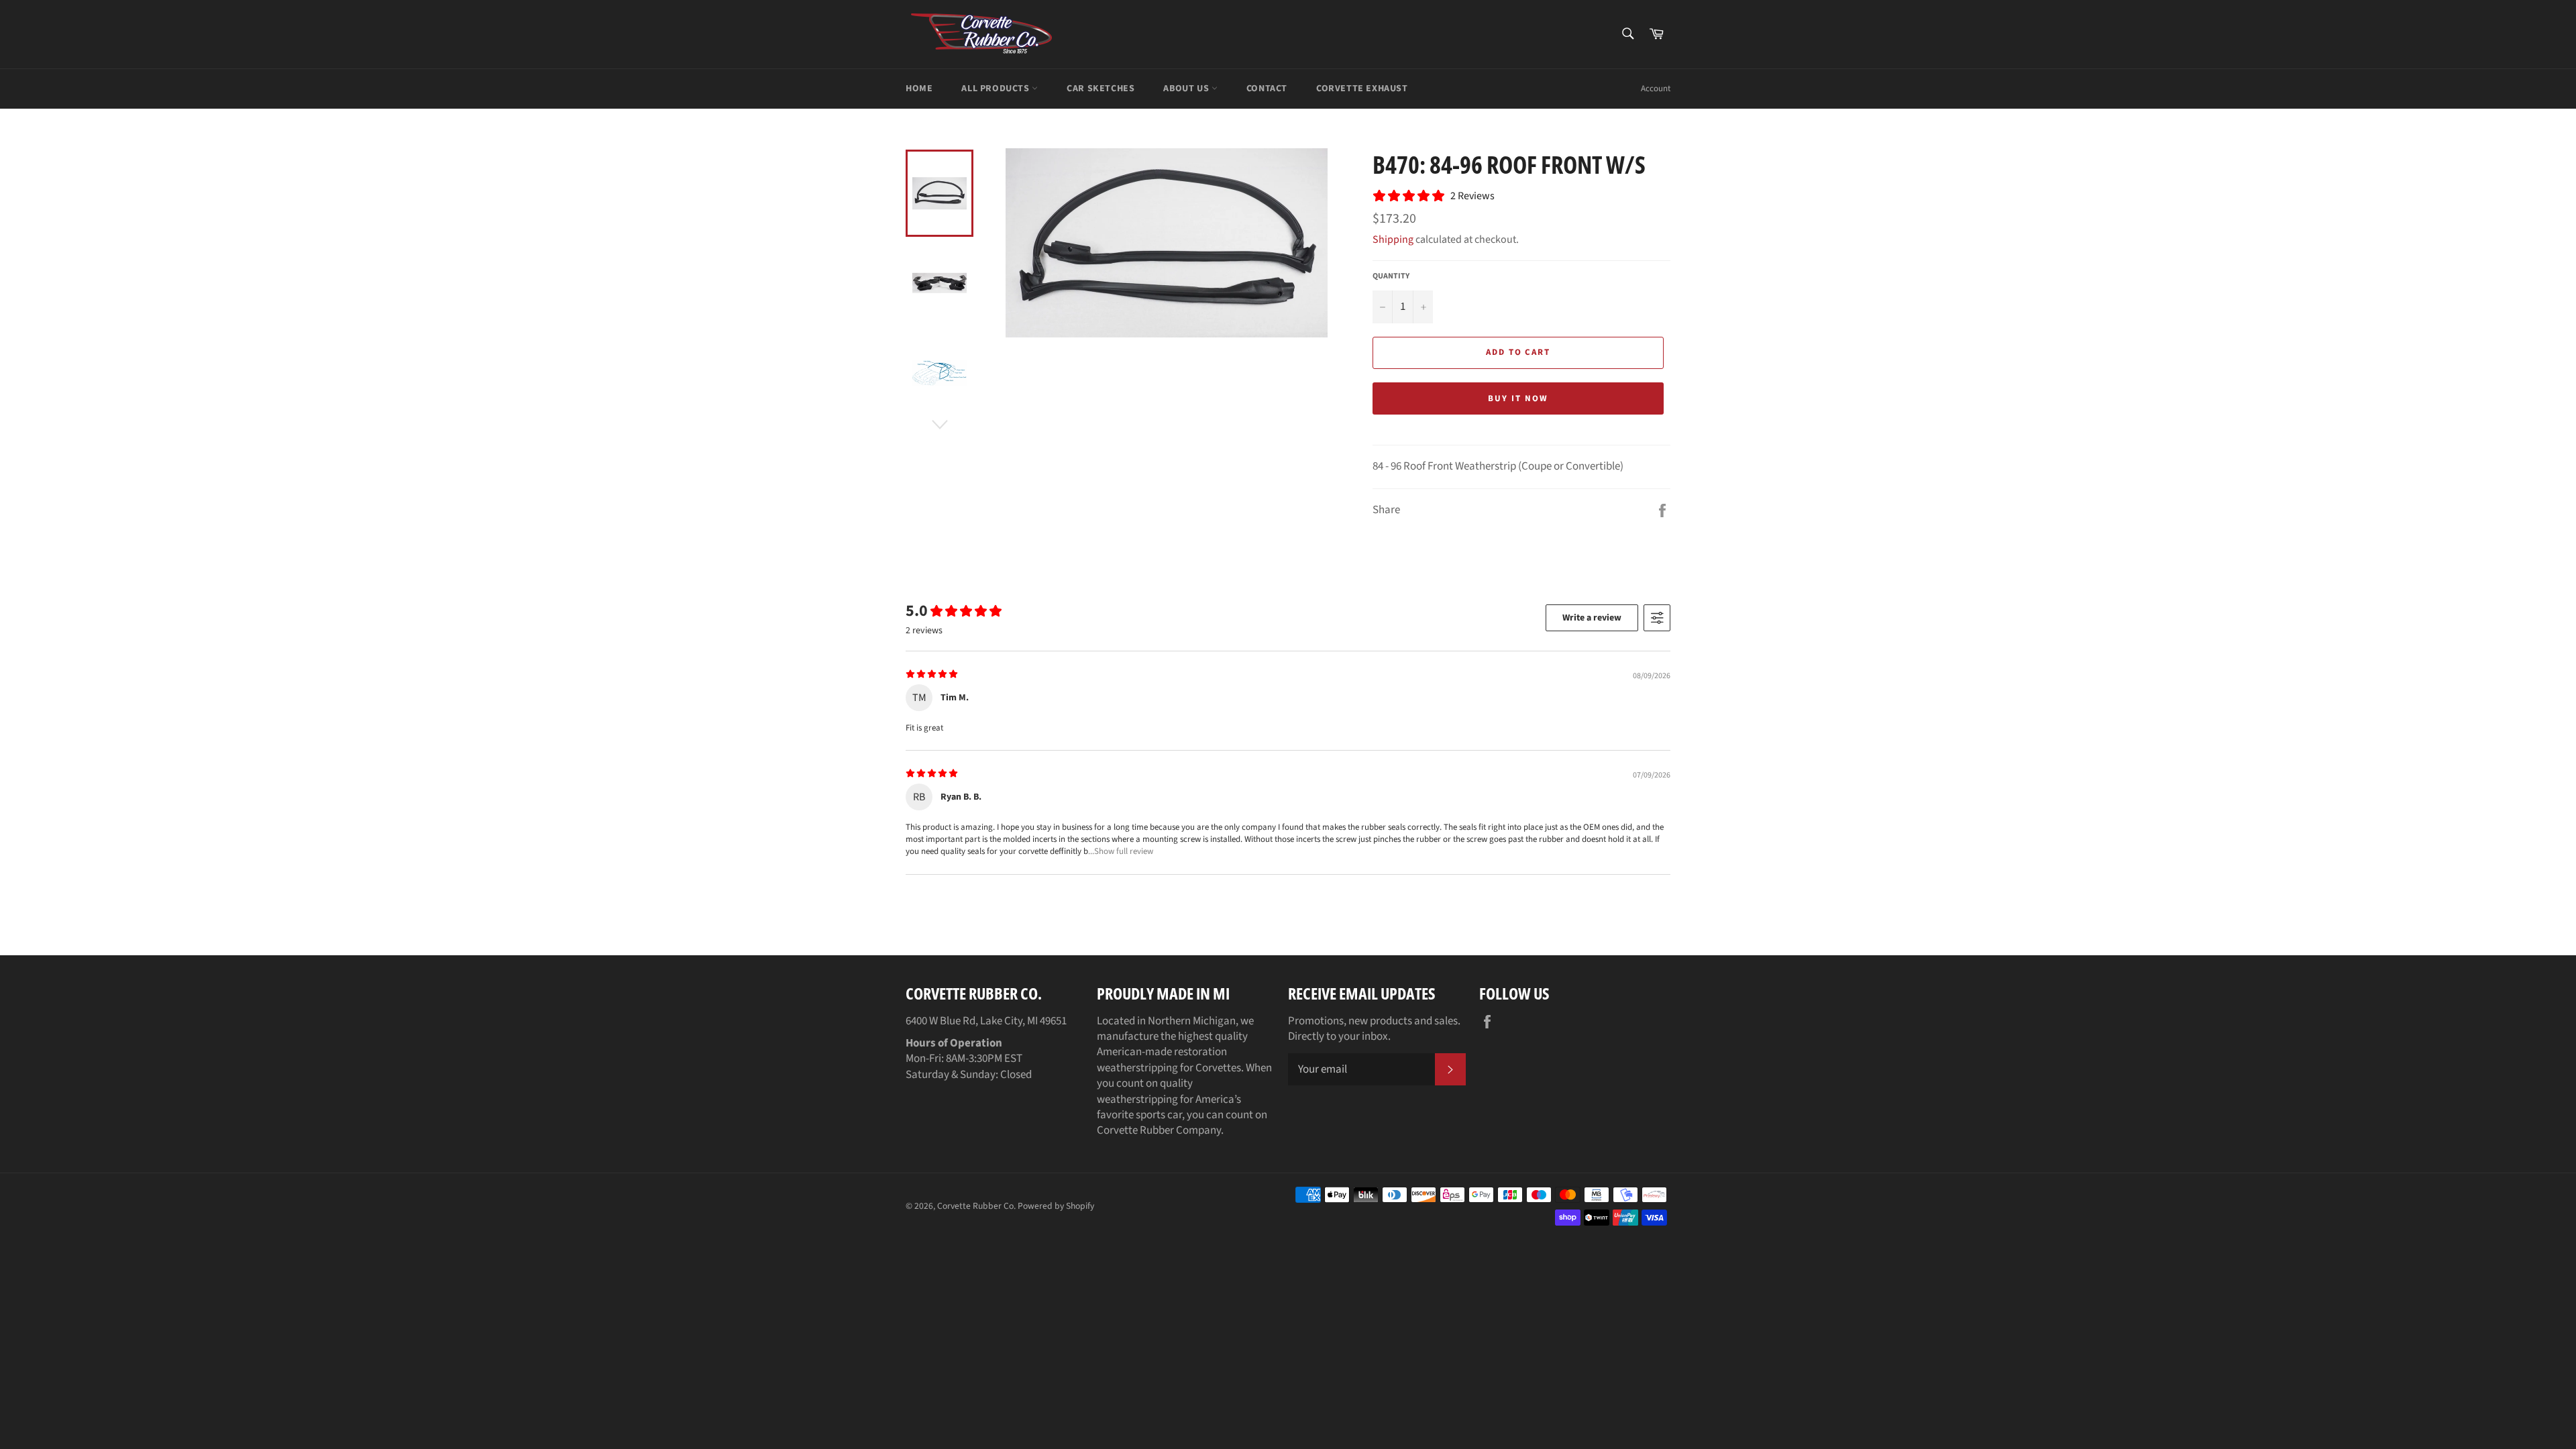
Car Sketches (1101, 89)
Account (1656, 89)
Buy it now (1518, 398)
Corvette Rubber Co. (976, 1206)
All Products (997, 89)
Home (919, 89)
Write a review (1592, 618)
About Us (1187, 89)
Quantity (1391, 276)
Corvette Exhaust (1362, 89)
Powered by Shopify (1056, 1206)
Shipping (1393, 239)
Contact (1267, 89)
